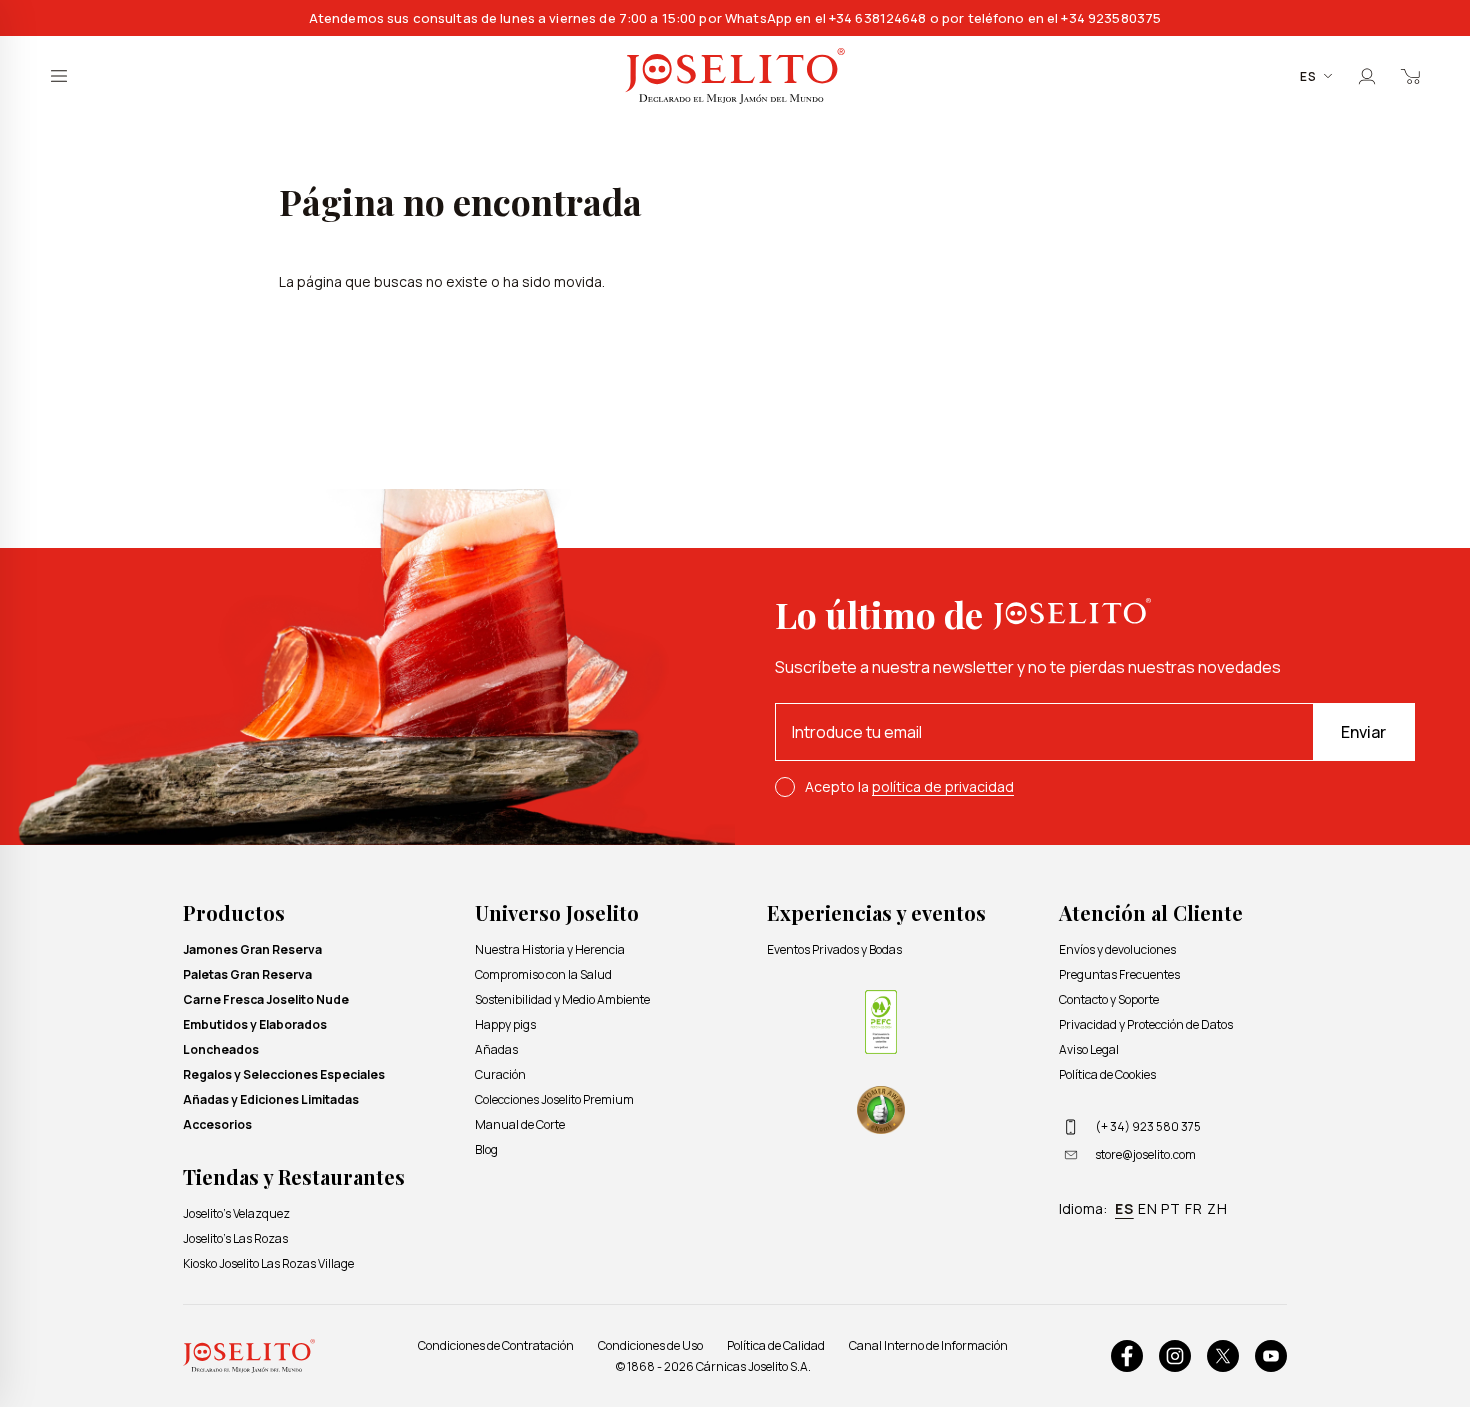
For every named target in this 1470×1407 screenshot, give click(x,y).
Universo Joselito (557, 912)
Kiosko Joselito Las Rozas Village (268, 1263)
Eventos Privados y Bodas (834, 949)
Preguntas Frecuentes (1119, 974)
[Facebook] (1127, 1356)
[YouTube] (1271, 1356)
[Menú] (59, 76)
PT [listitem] (1171, 1208)
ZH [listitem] (1217, 1208)
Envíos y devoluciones (1117, 949)
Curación (500, 1074)
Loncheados (221, 1049)
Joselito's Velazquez (236, 1213)
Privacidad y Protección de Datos (1146, 1024)
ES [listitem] (1124, 1208)
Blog (486, 1149)
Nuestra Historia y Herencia (550, 949)
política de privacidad (943, 786)
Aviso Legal (1089, 1049)
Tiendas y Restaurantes (294, 1176)
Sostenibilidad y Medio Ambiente (562, 999)
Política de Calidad (776, 1345)
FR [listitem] (1194, 1208)
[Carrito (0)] (1411, 76)
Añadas (496, 1049)
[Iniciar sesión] (1367, 76)
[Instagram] (1175, 1356)
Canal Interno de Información (928, 1345)
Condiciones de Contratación (496, 1345)
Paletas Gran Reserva (247, 974)
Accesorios (217, 1124)
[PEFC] (881, 1022)
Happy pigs (505, 1024)
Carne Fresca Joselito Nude (266, 999)
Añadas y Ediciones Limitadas (271, 1099)
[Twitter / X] (1223, 1356)
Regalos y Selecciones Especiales (284, 1074)
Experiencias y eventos (876, 912)
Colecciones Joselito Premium (554, 1099)
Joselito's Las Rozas (235, 1238)
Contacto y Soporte (1109, 999)
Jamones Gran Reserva (252, 949)
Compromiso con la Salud (543, 974)
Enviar (1363, 732)
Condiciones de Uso (650, 1345)
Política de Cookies (1107, 1074)
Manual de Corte (520, 1124)
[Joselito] (735, 76)
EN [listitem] (1148, 1208)
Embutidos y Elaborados (255, 1024)
